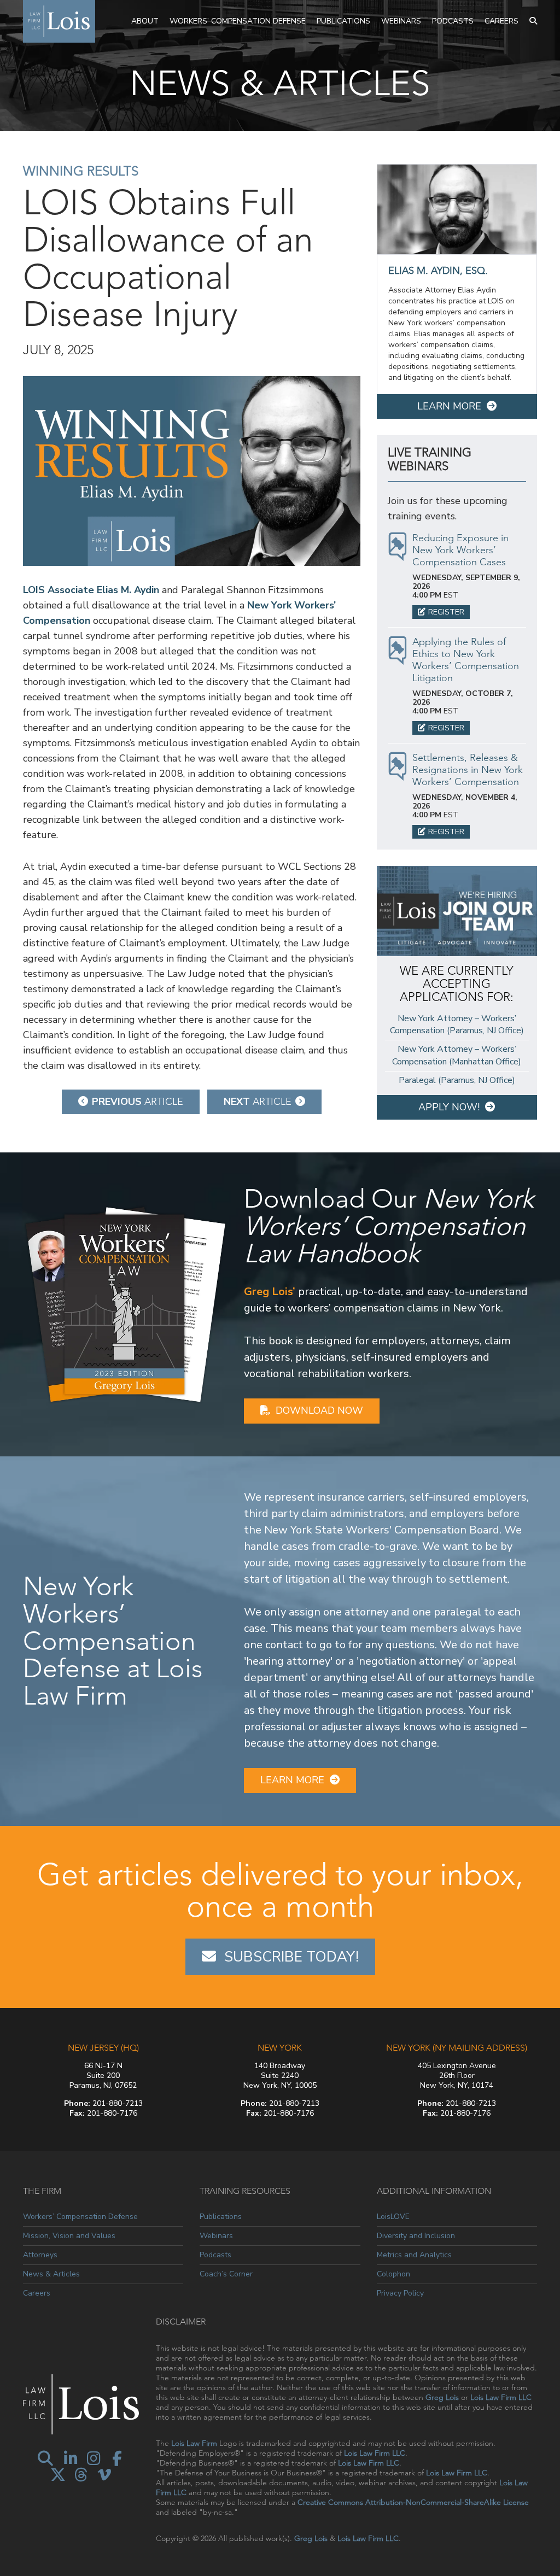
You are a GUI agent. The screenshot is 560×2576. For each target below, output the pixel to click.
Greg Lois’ (270, 1292)
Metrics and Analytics (414, 2255)
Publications (343, 21)
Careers (501, 21)
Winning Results (81, 171)
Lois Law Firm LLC (501, 2397)
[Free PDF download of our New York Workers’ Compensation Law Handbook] (125, 1304)
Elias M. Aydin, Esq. (438, 271)
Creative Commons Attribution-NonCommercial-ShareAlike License (413, 2502)
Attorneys (40, 2255)
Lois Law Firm (194, 2443)
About (145, 21)
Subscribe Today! (291, 1957)
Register (446, 612)
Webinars (401, 21)
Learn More (449, 406)
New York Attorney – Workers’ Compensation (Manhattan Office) (457, 1055)
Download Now (319, 1410)
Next (258, 1102)
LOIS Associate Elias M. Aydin (91, 590)
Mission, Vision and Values (69, 2236)
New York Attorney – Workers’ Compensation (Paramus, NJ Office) (457, 1025)
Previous (138, 1102)
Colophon (393, 2274)
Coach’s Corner (226, 2274)
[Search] (533, 21)
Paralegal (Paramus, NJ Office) (457, 1080)
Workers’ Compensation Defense (238, 21)
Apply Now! (449, 1107)
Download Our (389, 1226)
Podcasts (453, 21)
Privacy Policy (400, 2293)
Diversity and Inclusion (416, 2236)
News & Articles (51, 2274)
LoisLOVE (393, 2217)
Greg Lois (442, 2397)
